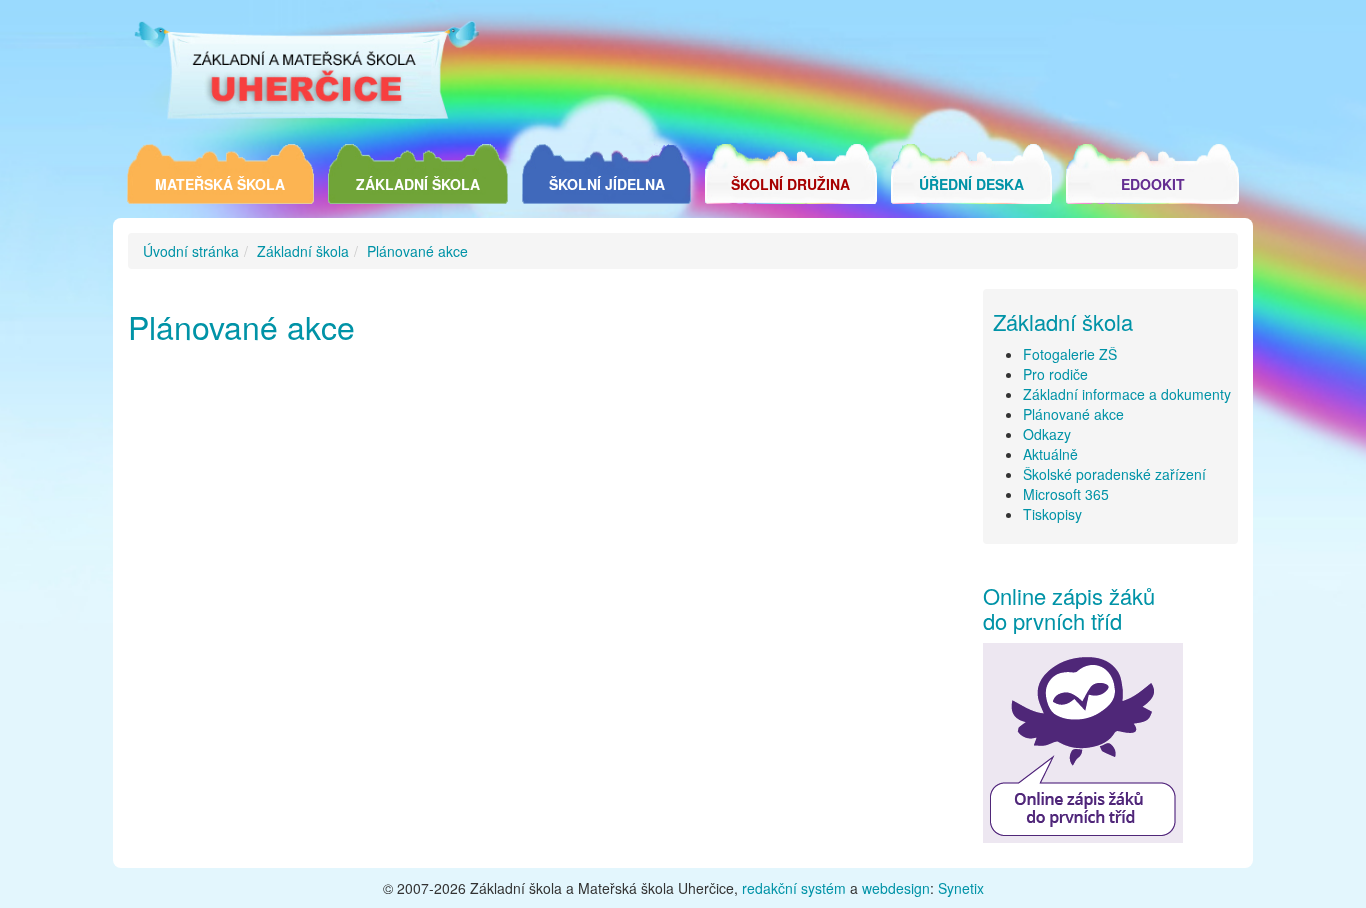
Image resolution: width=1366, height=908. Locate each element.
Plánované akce (417, 251)
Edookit (1153, 184)
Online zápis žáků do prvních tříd (1069, 607)
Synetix (961, 888)
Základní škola (418, 184)
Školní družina (790, 184)
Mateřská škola (220, 184)
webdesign (896, 888)
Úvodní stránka (191, 251)
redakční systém (794, 888)
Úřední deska (971, 184)
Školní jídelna (607, 184)
